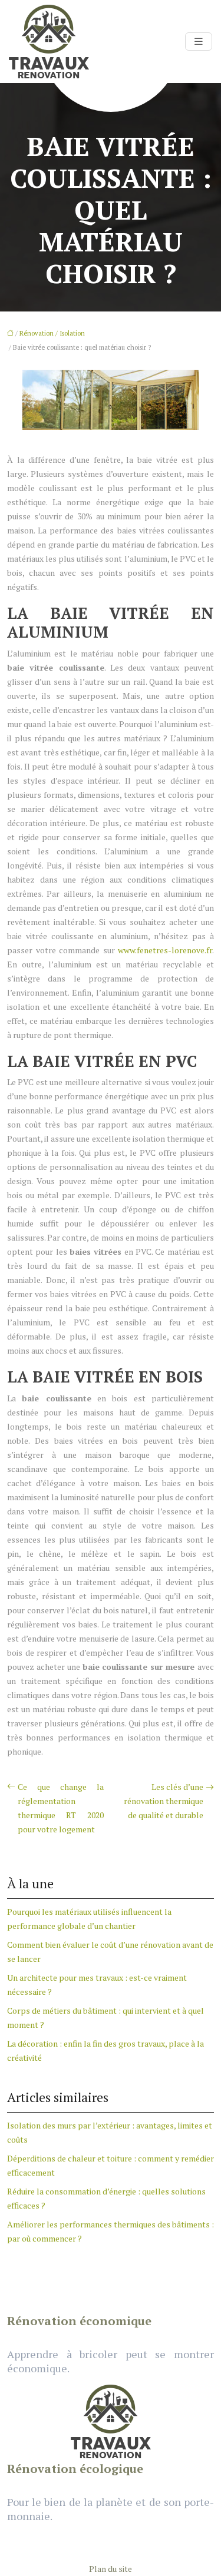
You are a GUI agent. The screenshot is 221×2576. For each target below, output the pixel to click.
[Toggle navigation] (199, 42)
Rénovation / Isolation (52, 333)
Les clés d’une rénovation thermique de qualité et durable (164, 1801)
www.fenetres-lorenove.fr (165, 950)
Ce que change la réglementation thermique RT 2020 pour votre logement (61, 1808)
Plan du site (111, 2569)
